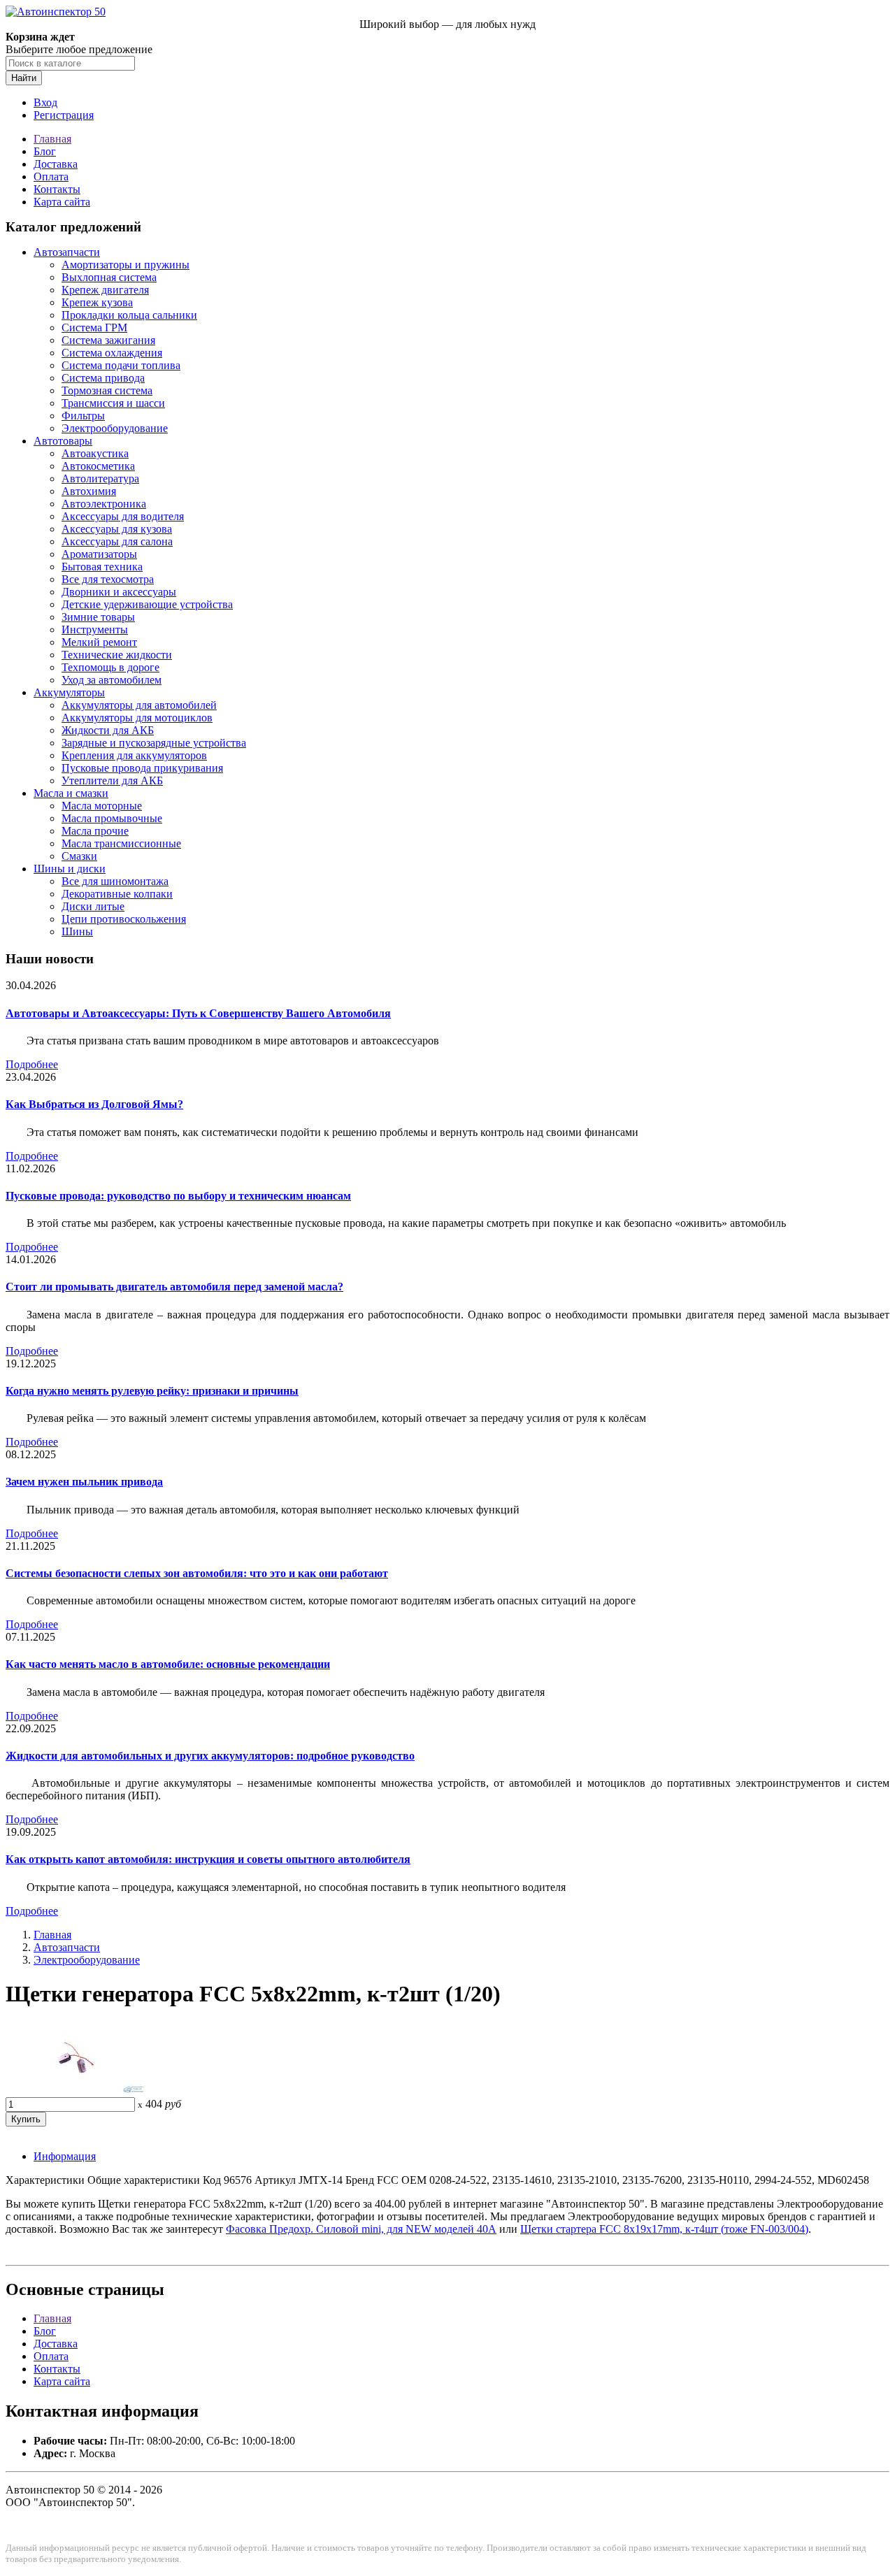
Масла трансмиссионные (121, 843)
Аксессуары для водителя (123, 516)
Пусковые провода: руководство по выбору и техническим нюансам (178, 1196)
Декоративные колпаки (117, 894)
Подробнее (32, 1064)
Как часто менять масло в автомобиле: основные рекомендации (168, 1664)
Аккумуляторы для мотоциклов (137, 718)
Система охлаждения (112, 353)
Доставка (56, 164)
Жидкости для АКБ (108, 730)
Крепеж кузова (97, 302)
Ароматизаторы (99, 554)
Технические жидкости (117, 655)
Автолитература (100, 478)
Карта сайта (62, 202)
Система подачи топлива (121, 365)
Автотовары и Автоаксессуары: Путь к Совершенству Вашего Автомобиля (198, 1013)
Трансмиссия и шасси (113, 403)
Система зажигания (108, 340)
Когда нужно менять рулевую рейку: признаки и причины (152, 1391)
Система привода (103, 378)
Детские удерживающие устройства (147, 604)
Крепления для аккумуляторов (134, 755)
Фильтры (83, 416)
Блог (45, 151)
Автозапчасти (67, 252)
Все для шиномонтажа (115, 881)
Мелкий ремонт (99, 642)
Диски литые (93, 906)
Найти (24, 78)
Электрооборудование (115, 428)
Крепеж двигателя (105, 290)
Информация (65, 2156)
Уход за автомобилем (112, 680)
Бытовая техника (102, 567)
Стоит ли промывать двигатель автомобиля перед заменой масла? (174, 1287)
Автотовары (63, 441)
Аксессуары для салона (117, 541)
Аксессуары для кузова (117, 529)
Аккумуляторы (69, 692)
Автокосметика (98, 466)
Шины (77, 931)
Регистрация (64, 115)
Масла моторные (102, 806)
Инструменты (95, 629)
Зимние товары (98, 617)
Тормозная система (107, 390)
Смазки (79, 856)
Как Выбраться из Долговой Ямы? (94, 1104)
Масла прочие (95, 831)
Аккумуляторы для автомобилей (139, 705)
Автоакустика (95, 453)
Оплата (51, 177)
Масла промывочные (112, 818)
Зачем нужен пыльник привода (84, 1482)
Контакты (57, 189)
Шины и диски (70, 869)
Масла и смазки (71, 793)
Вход (45, 102)
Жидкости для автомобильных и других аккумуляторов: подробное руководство (210, 1756)
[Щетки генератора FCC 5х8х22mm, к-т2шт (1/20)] (76, 2091)
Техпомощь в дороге (110, 667)
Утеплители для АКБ (112, 780)
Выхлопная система (109, 277)
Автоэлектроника (104, 504)
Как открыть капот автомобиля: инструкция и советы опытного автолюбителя (208, 1859)
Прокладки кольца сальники (129, 315)
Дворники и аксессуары (119, 592)
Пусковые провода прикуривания (142, 768)
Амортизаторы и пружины (126, 265)
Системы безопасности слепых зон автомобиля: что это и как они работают (197, 1573)
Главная (52, 139)
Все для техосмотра (108, 579)
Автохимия (89, 491)
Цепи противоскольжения (124, 919)
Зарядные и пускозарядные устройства (154, 743)
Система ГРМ (94, 328)
